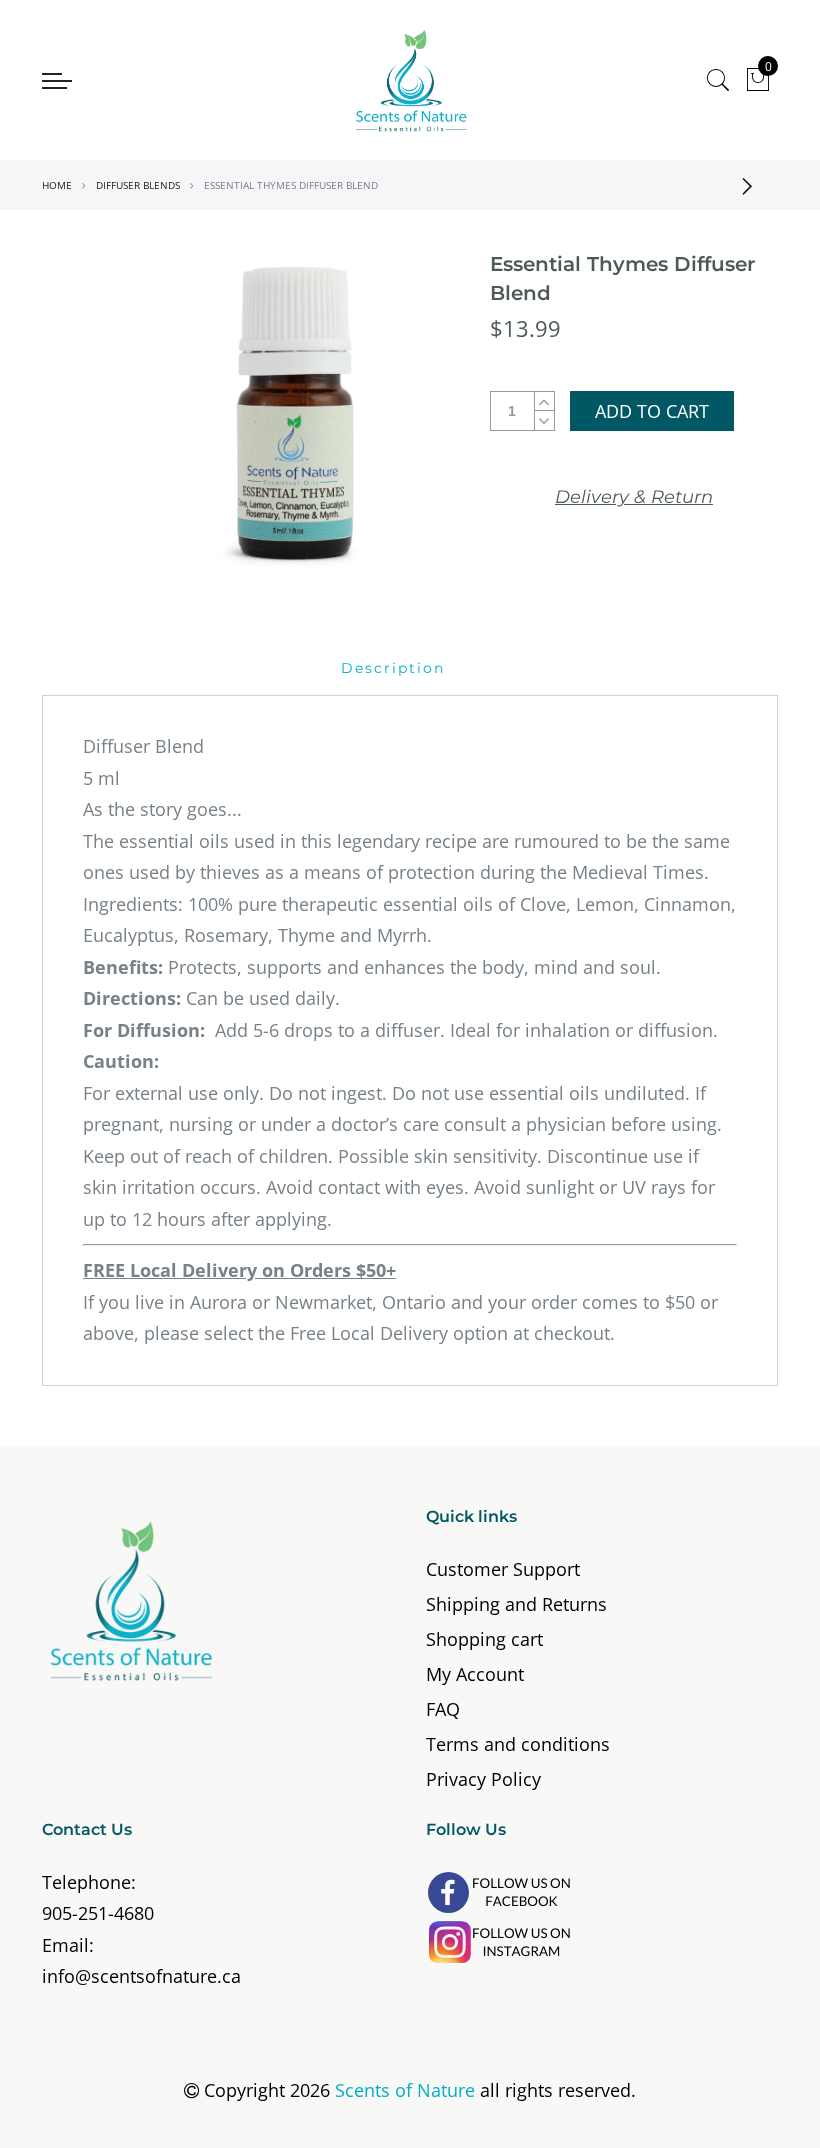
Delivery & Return (634, 497)
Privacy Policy (483, 1779)
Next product (753, 185)
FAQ (443, 1709)
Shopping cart (484, 1639)
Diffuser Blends (138, 185)
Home (57, 185)
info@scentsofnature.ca (141, 1976)
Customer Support (503, 1569)
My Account (475, 1674)
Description (393, 668)
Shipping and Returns (516, 1604)
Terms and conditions (518, 1744)
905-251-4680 (98, 1913)
